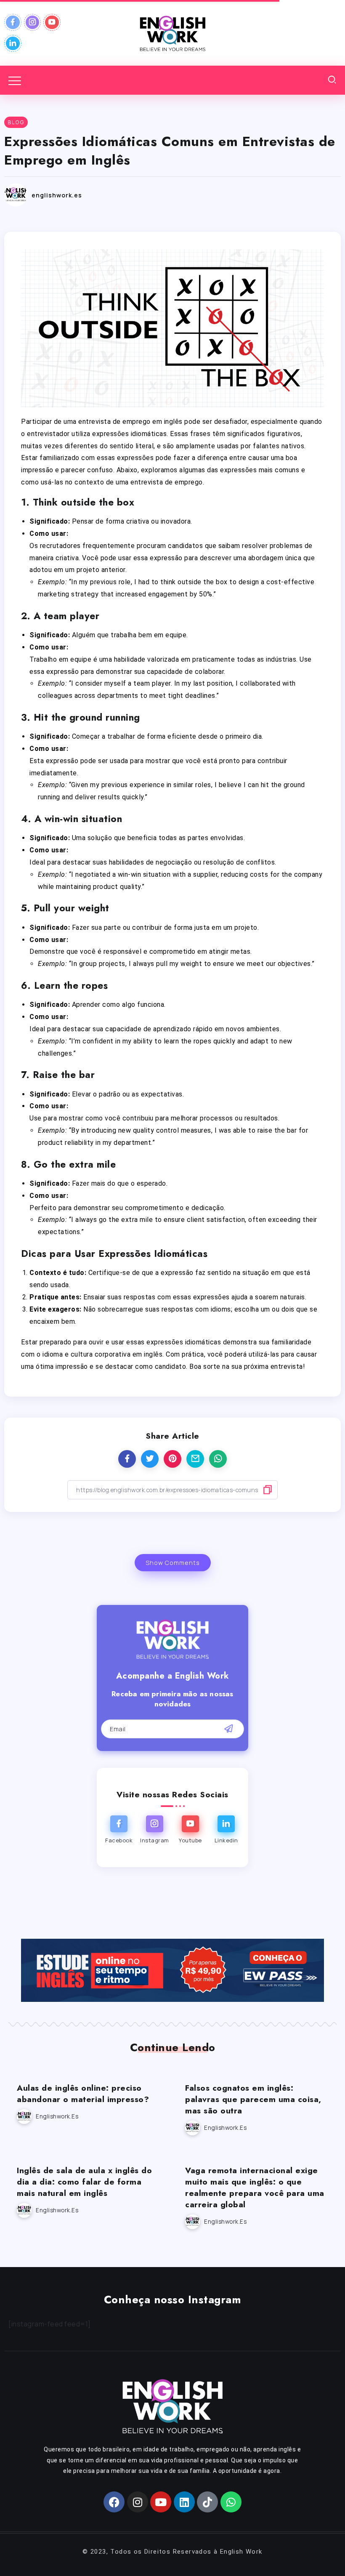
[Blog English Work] (172, 32)
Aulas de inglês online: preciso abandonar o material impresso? (83, 2093)
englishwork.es (57, 195)
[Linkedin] (13, 43)
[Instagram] (33, 22)
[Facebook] (13, 22)
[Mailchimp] (229, 1729)
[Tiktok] (207, 2502)
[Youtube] (52, 22)
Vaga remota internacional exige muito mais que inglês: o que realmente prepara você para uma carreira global (255, 2187)
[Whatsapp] (231, 2502)
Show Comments (173, 1563)
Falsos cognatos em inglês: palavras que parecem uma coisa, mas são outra (253, 2099)
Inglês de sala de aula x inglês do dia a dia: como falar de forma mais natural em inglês (84, 2182)
